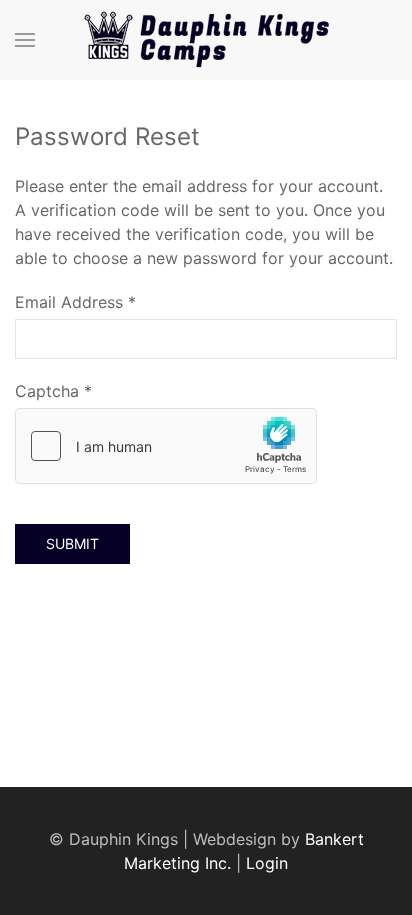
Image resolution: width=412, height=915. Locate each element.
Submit (72, 543)
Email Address (75, 302)
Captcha (53, 391)
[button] (25, 40)
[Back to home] (206, 40)
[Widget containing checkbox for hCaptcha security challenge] (166, 446)
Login (267, 863)
